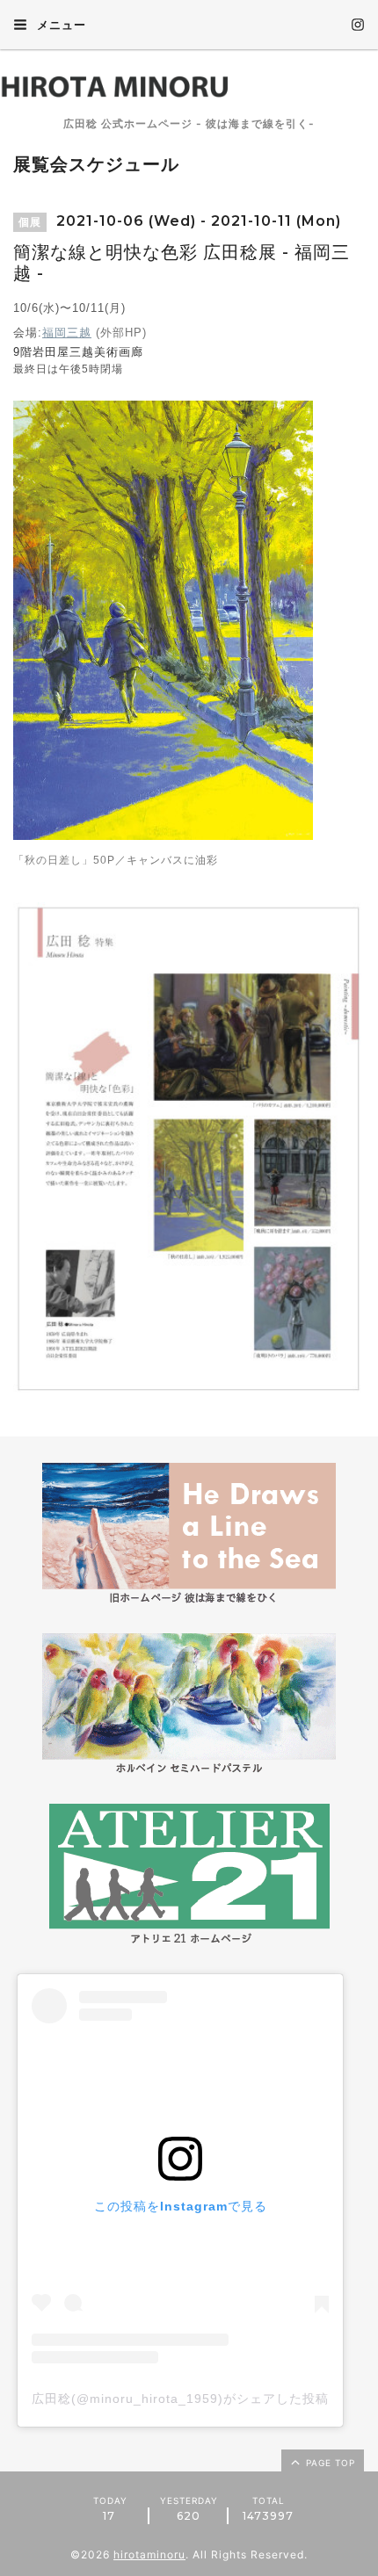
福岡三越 (67, 333)
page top (329, 2463)
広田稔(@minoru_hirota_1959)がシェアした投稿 (180, 2399)
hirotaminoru (149, 2554)
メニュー (60, 25)
